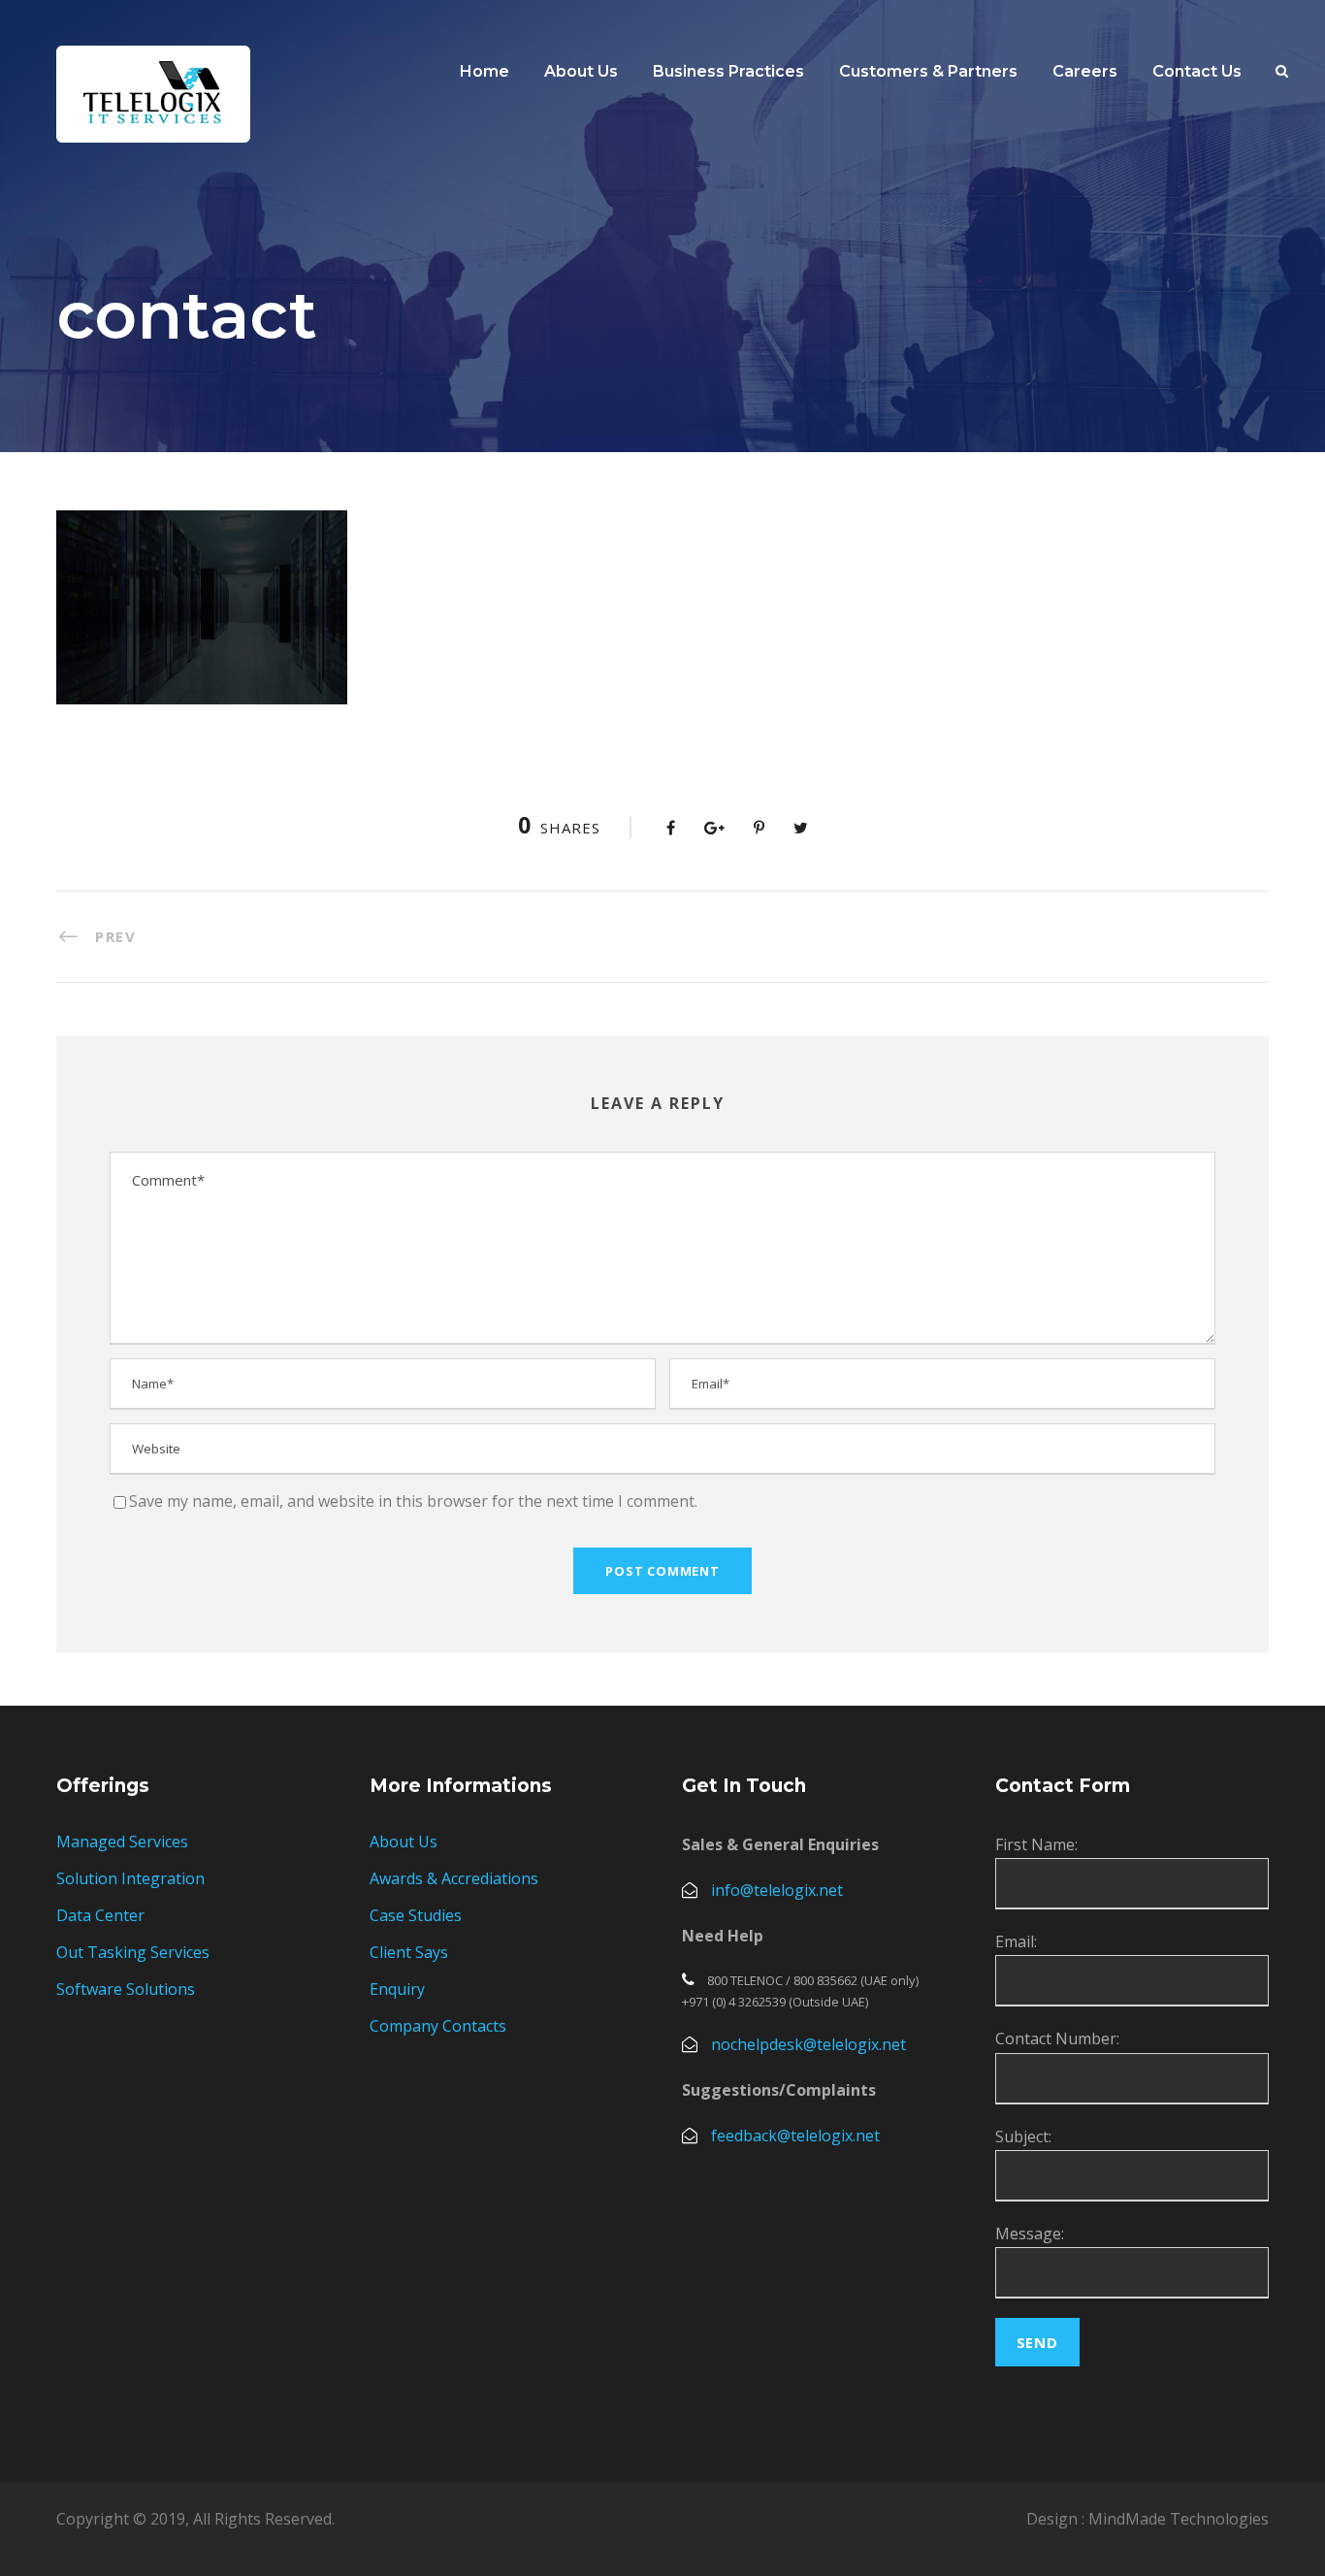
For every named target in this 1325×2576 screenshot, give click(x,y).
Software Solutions (126, 1989)
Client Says (409, 1952)
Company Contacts (438, 2026)
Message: (1030, 2234)
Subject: (1023, 2136)
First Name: (1036, 1844)
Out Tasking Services (133, 1952)
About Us (404, 1842)
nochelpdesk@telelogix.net (808, 2044)
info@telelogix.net (777, 1890)
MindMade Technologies (1179, 2519)
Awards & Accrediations (454, 1878)
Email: (1016, 1941)
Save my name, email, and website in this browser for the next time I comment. (413, 1501)
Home (485, 71)
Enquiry (397, 1989)
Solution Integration (130, 1878)
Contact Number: (1057, 2038)
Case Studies (416, 1915)
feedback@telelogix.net (795, 2136)
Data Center (100, 1915)
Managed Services (122, 1842)
